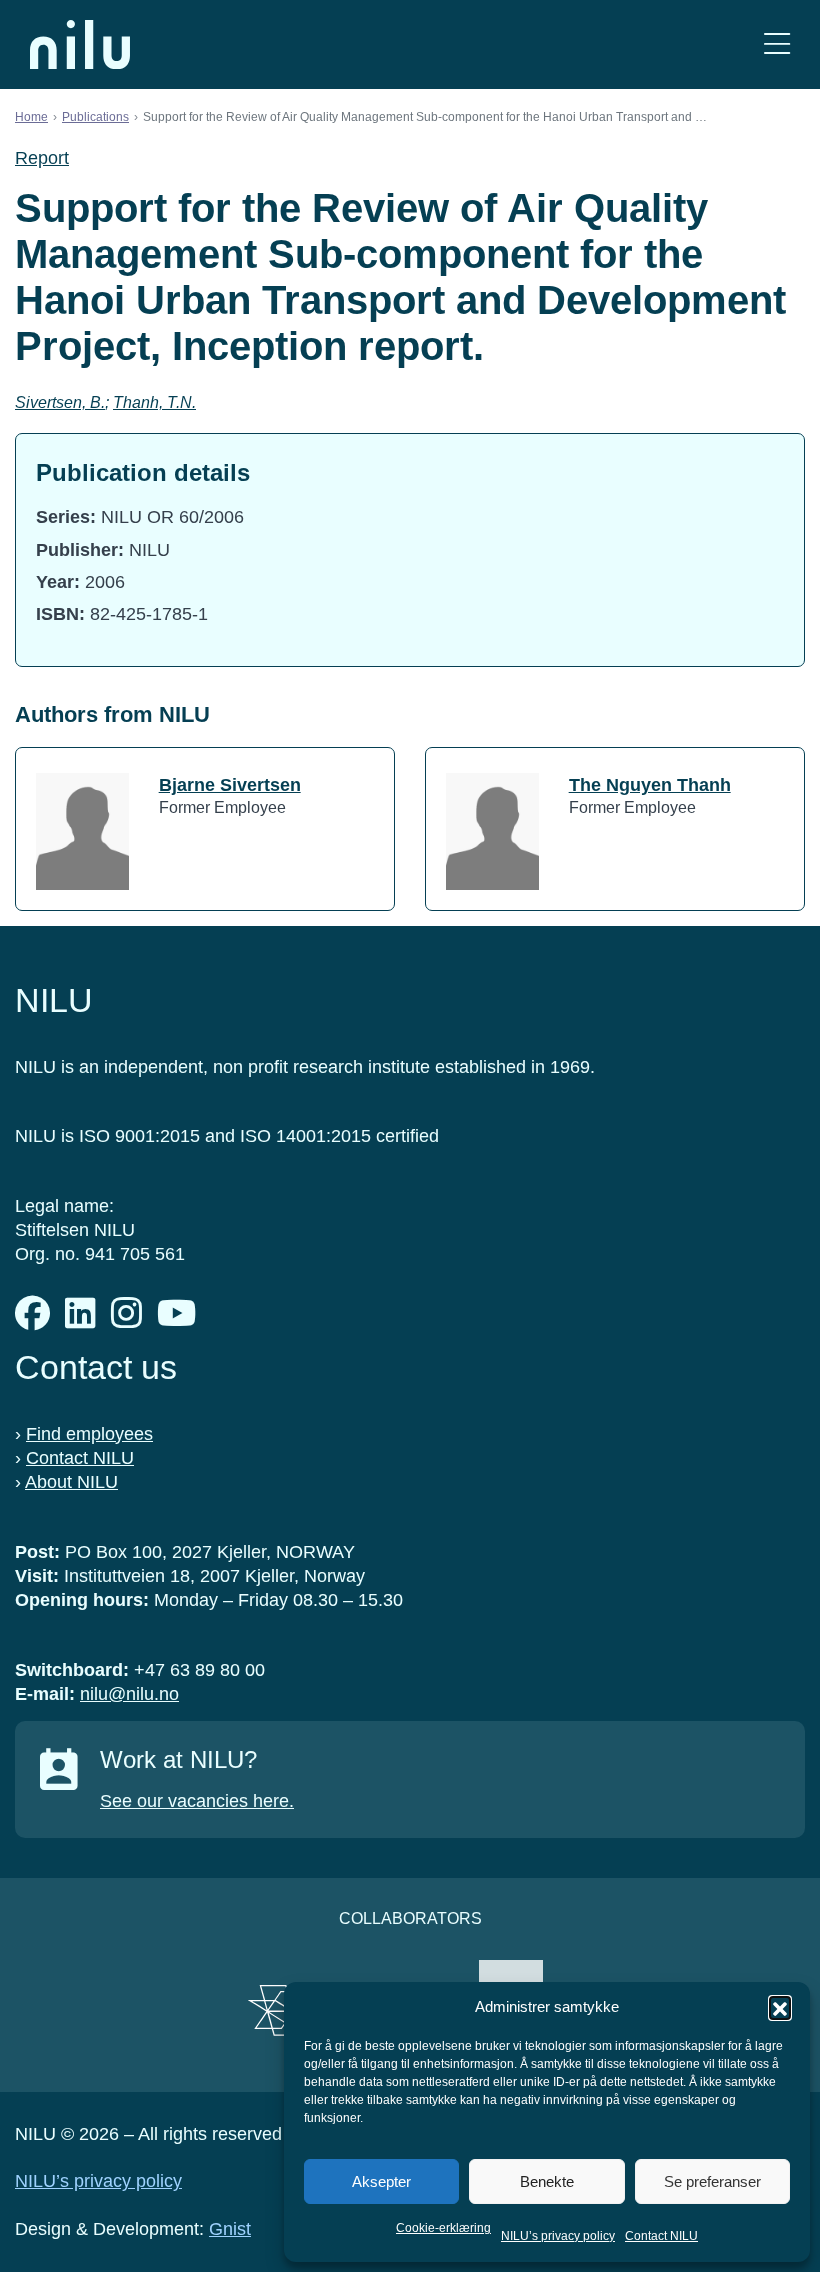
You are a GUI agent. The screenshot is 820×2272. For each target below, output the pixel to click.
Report (42, 158)
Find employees (89, 1434)
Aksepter (381, 2181)
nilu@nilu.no (129, 1694)
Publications (95, 117)
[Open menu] (777, 44)
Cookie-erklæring (443, 2228)
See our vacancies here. (197, 1801)
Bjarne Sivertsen (230, 785)
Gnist (230, 2229)
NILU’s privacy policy (558, 2236)
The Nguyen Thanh (650, 785)
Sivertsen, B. (60, 402)
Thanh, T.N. (154, 402)
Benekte (547, 2181)
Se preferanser (712, 2181)
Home (31, 117)
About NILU (71, 1482)
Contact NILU (661, 2236)
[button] (780, 2007)
